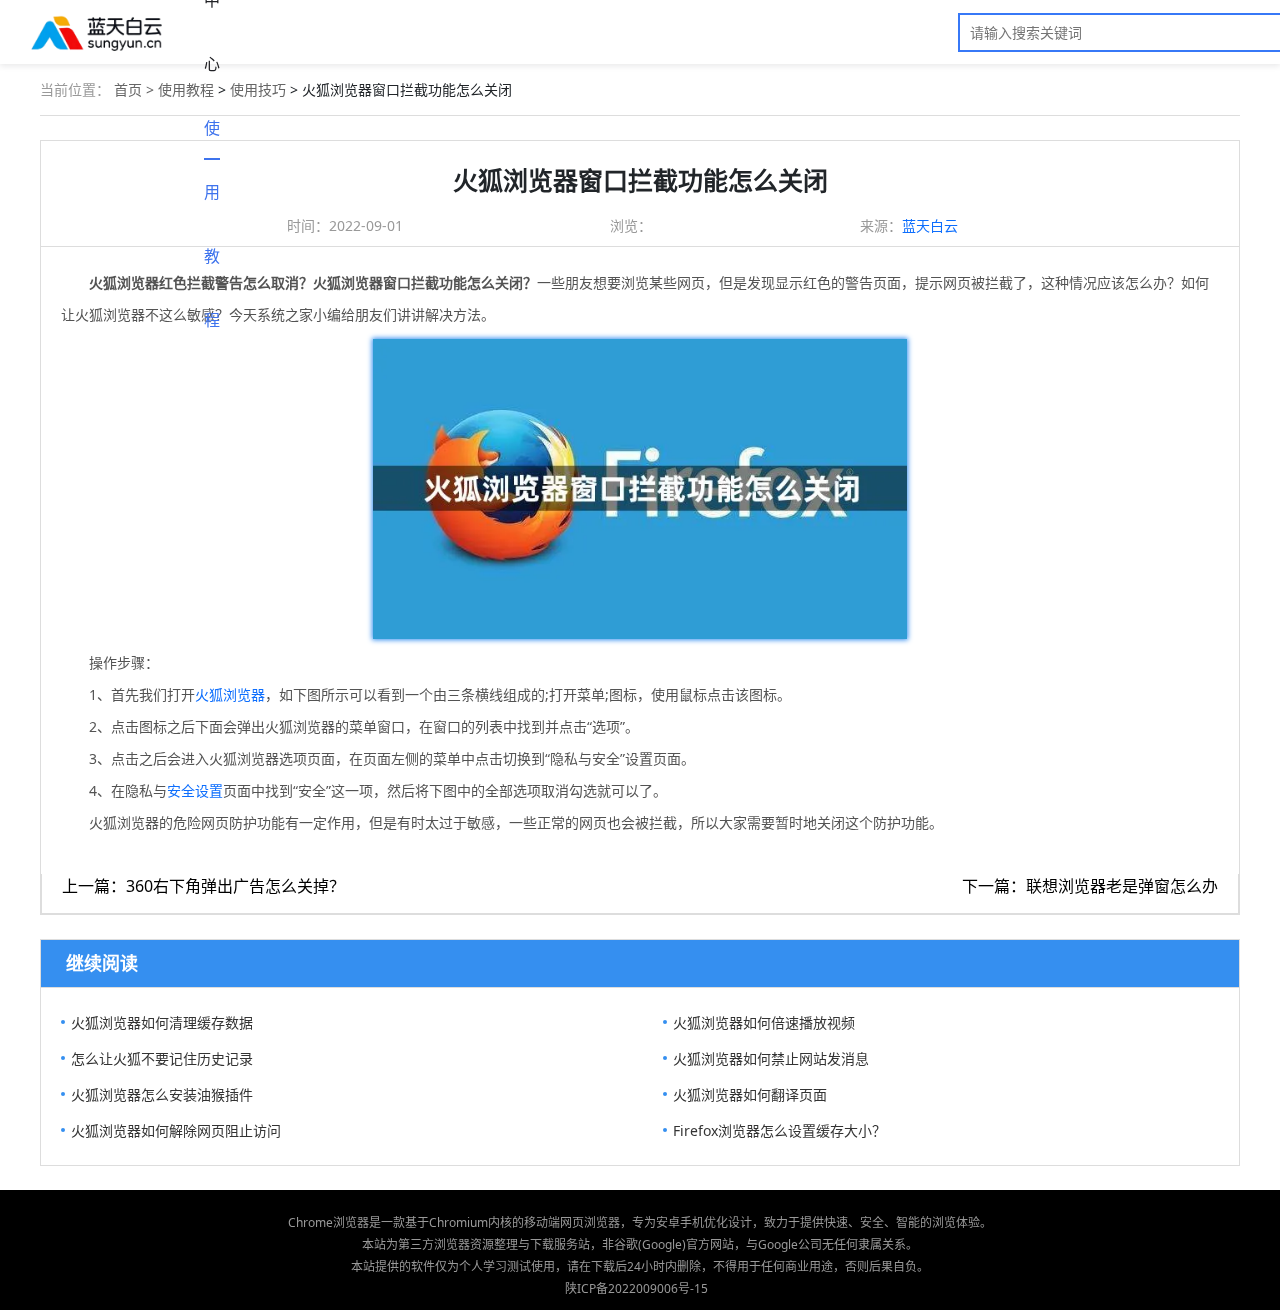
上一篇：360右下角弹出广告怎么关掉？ (203, 886)
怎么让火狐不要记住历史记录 (162, 1058)
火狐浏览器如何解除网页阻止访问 (176, 1130)
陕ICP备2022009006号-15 (636, 1288)
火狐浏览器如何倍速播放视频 (764, 1022)
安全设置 (195, 790)
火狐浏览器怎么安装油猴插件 (162, 1094)
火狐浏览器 (230, 694)
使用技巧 (258, 89)
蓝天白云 (930, 225)
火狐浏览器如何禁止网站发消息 (771, 1058)
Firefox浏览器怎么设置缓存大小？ (779, 1130)
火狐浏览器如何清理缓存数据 (162, 1022)
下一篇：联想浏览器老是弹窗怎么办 (1090, 886)
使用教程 (212, 138)
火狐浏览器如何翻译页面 (750, 1094)
